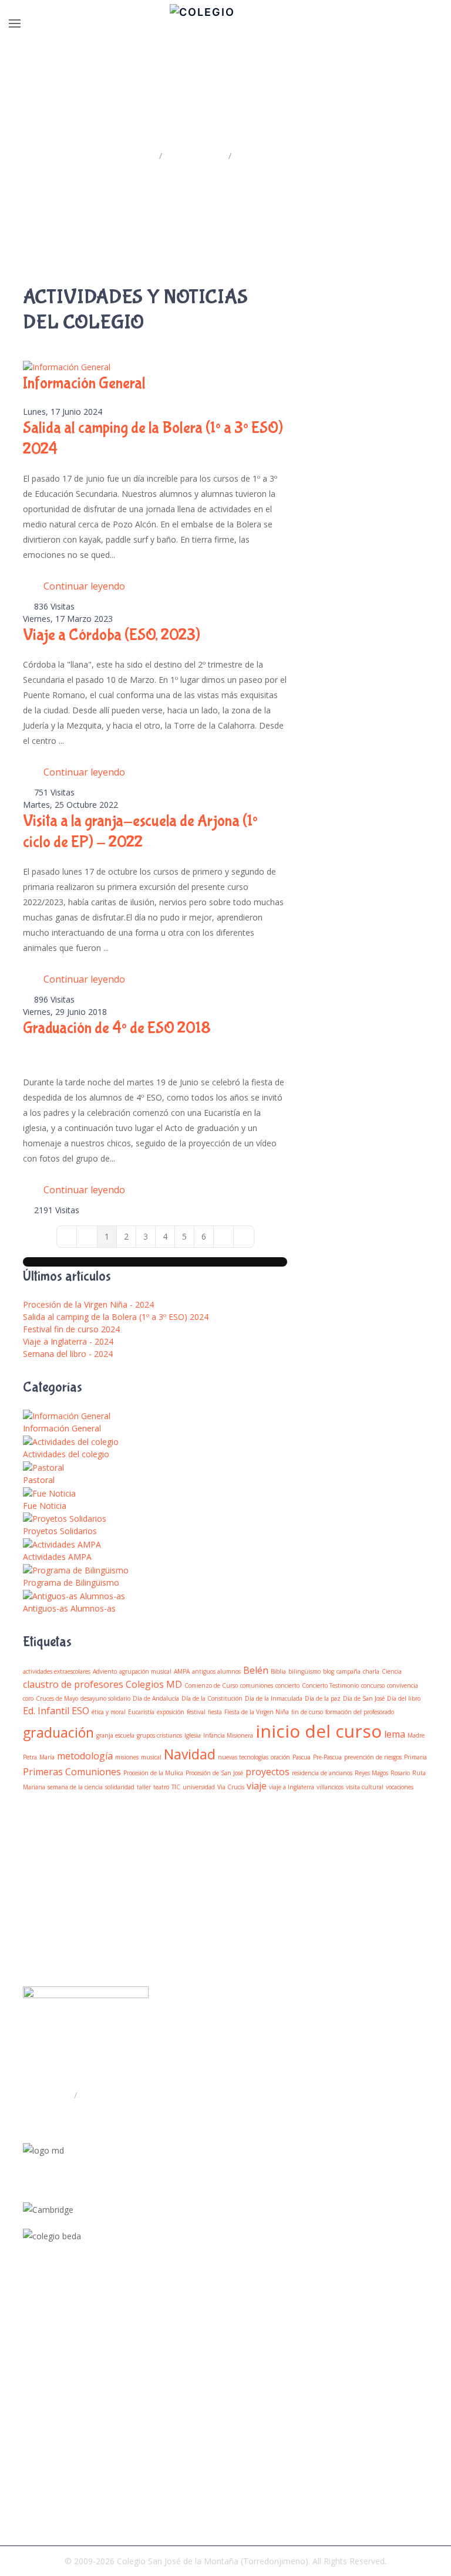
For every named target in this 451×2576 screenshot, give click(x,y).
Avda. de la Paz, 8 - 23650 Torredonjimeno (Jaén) (134, 2071)
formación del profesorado (360, 1712)
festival (196, 1712)
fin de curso (307, 1712)
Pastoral (39, 1480)
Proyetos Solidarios (60, 1531)
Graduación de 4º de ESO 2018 (117, 1028)
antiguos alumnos (216, 1671)
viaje (257, 1786)
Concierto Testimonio (330, 1685)
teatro (161, 1787)
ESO (80, 1711)
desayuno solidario (105, 1698)
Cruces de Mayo (57, 1698)
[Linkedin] (26, 2377)
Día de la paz (323, 1698)
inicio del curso (319, 1731)
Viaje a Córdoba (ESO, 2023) (112, 635)
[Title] (26, 2334)
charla (371, 1671)
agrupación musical (145, 1671)
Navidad (190, 1754)
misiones (127, 1757)
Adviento (105, 1671)
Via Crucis (231, 1787)
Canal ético (44, 2522)
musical (151, 1757)
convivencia (403, 1685)
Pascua (302, 1757)
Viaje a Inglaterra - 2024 (68, 1341)
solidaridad (120, 1787)
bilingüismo (304, 1671)
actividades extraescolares (57, 1671)
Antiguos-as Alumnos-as (69, 1608)
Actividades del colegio (66, 1454)
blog (329, 1671)
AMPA (182, 1671)
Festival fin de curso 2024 (71, 1329)
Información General (84, 383)
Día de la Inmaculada (274, 1698)
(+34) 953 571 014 (73, 2118)
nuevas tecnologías (243, 1757)
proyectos (267, 1772)
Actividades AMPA (57, 1557)
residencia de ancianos (322, 1773)
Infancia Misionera (228, 1735)
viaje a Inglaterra (292, 1787)
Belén (256, 1670)
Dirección (53, 2095)
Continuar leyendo (84, 586)
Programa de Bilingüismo (71, 1583)
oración (280, 1757)
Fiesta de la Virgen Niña (257, 1712)
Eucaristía (141, 1712)
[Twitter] (26, 2348)
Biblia (278, 1671)
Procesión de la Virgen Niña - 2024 (88, 1304)
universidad (199, 1787)
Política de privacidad (63, 2484)
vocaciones (400, 1787)
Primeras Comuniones (72, 1772)
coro (28, 1698)
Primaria (415, 1757)
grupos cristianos (159, 1735)
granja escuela (115, 1735)
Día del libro (404, 1698)
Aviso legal (43, 2503)
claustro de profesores (73, 1684)
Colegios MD (154, 1684)
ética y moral (109, 1712)
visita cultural (365, 1787)
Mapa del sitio (50, 2465)
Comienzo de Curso (211, 1685)
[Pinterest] (26, 2391)
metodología (85, 1756)
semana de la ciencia (75, 1787)
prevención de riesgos (373, 1757)
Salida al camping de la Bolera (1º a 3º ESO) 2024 (116, 1317)
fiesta (215, 1712)
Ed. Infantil (46, 1711)
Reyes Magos (371, 1773)
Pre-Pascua (327, 1757)
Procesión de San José (214, 1773)
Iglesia (193, 1735)
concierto (287, 1685)
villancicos (330, 1787)
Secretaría (100, 2095)
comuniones (257, 1685)
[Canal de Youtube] (26, 2362)
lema (395, 1734)
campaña (349, 1671)
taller (144, 1787)
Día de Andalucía (156, 1698)
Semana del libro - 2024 (68, 1354)
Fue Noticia (45, 1506)
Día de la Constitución (212, 1698)
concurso (373, 1685)
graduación (58, 1732)
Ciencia (392, 1671)
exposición (171, 1712)
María (47, 1757)
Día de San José (364, 1698)
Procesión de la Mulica (153, 1773)
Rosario (400, 1773)
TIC (176, 1787)
